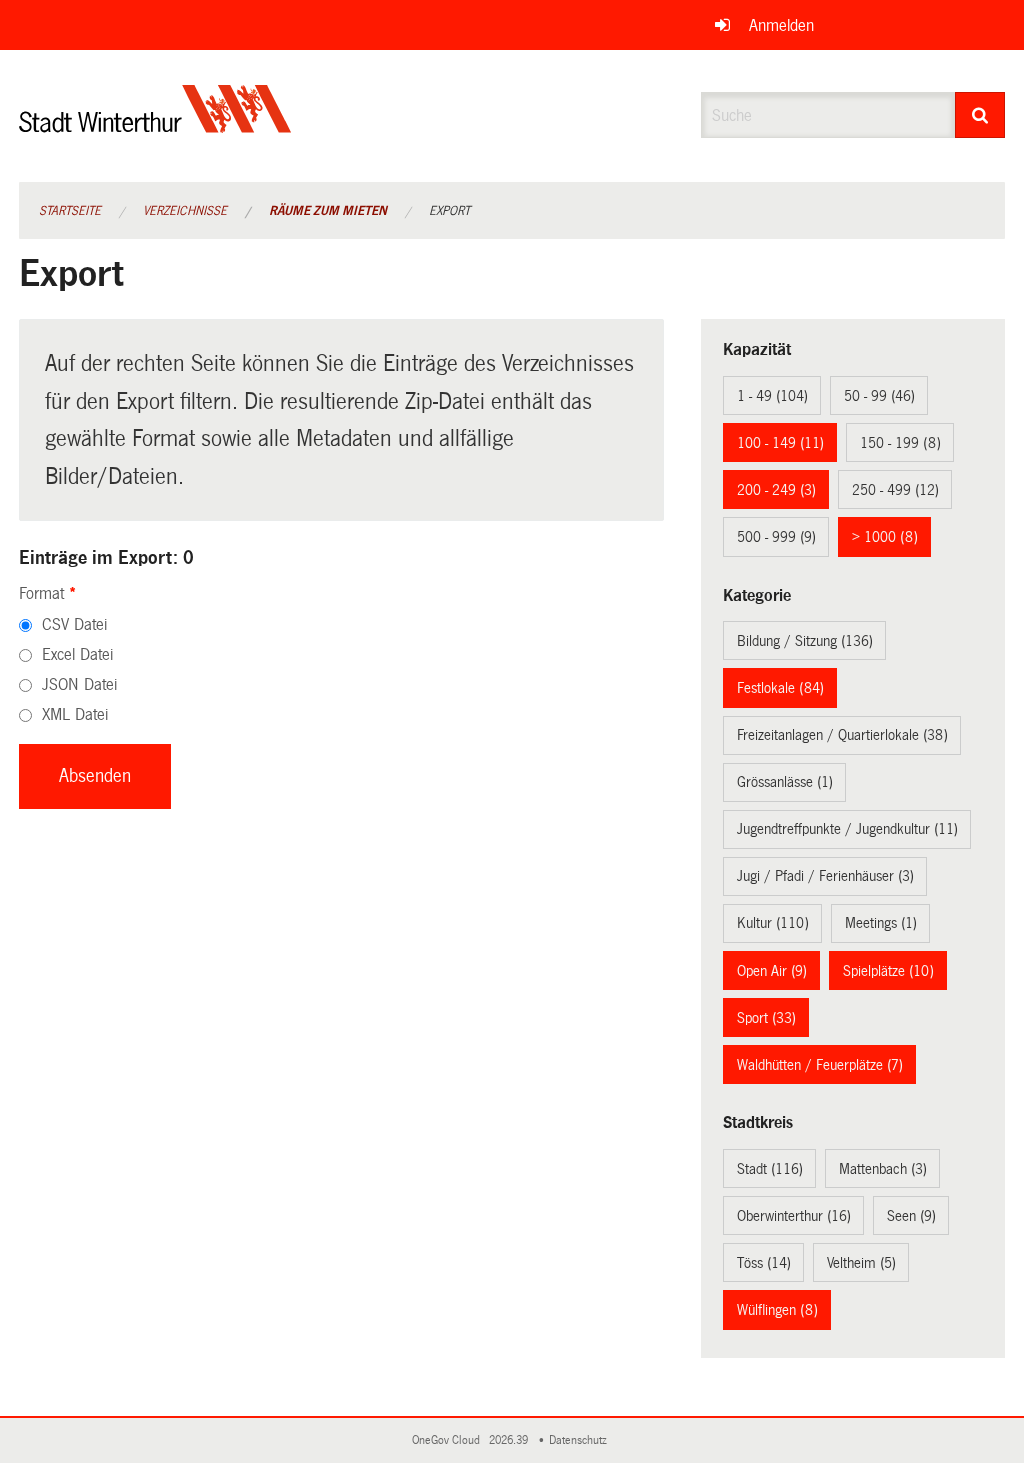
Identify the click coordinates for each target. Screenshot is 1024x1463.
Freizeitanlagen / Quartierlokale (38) (842, 735)
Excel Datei (77, 654)
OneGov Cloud (449, 1440)
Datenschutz (581, 1440)
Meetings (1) (881, 923)
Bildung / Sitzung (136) (805, 641)
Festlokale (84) (780, 688)
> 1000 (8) (885, 537)
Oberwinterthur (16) (794, 1216)
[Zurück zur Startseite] (155, 125)
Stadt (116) (770, 1169)
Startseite (70, 211)
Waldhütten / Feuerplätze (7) (820, 1065)
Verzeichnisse (185, 211)
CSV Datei (74, 624)
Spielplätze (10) (888, 971)
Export (449, 211)
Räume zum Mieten (328, 211)
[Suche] (980, 115)
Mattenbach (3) (883, 1169)
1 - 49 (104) (772, 396)
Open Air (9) (772, 971)
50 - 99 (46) (879, 396)
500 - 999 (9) (776, 537)
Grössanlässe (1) (785, 782)
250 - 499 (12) (895, 490)
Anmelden (781, 25)
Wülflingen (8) (777, 1310)
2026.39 (510, 1440)
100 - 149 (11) (780, 443)
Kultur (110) (773, 923)
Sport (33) (766, 1018)
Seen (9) (911, 1216)
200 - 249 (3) (776, 490)
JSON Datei (79, 684)
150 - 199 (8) (900, 443)
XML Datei (75, 714)
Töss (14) (764, 1263)
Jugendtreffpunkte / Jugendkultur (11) (847, 829)
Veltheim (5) (861, 1263)
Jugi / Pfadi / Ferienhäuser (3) (825, 876)
